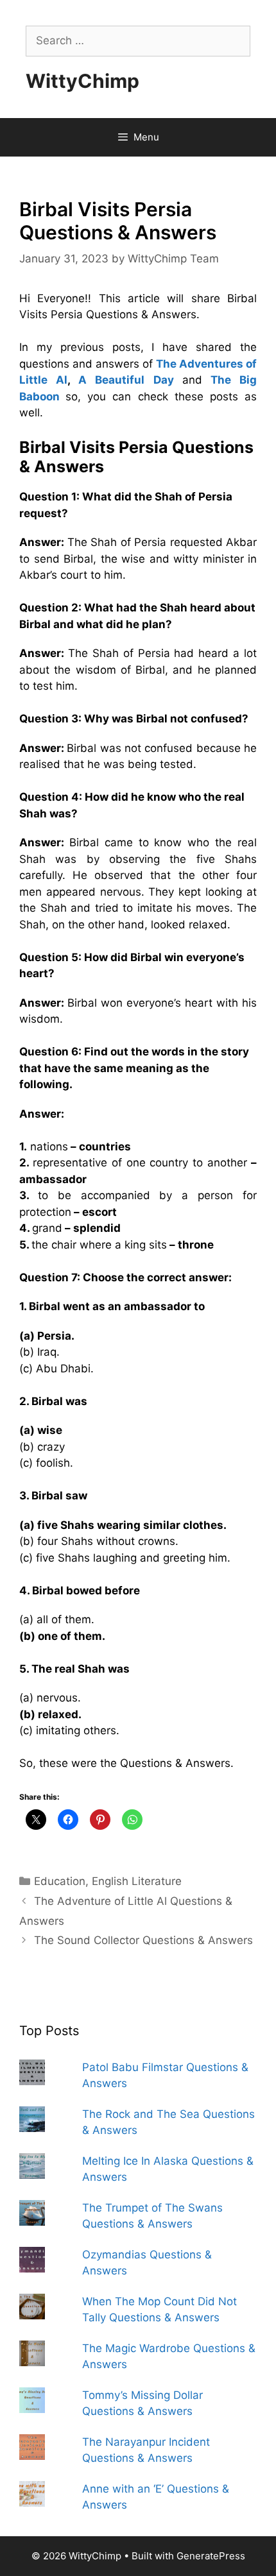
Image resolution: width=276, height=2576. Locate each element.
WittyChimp (82, 81)
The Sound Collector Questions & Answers (143, 1940)
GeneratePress (211, 2556)
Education (60, 1881)
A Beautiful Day (126, 380)
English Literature (137, 1881)
